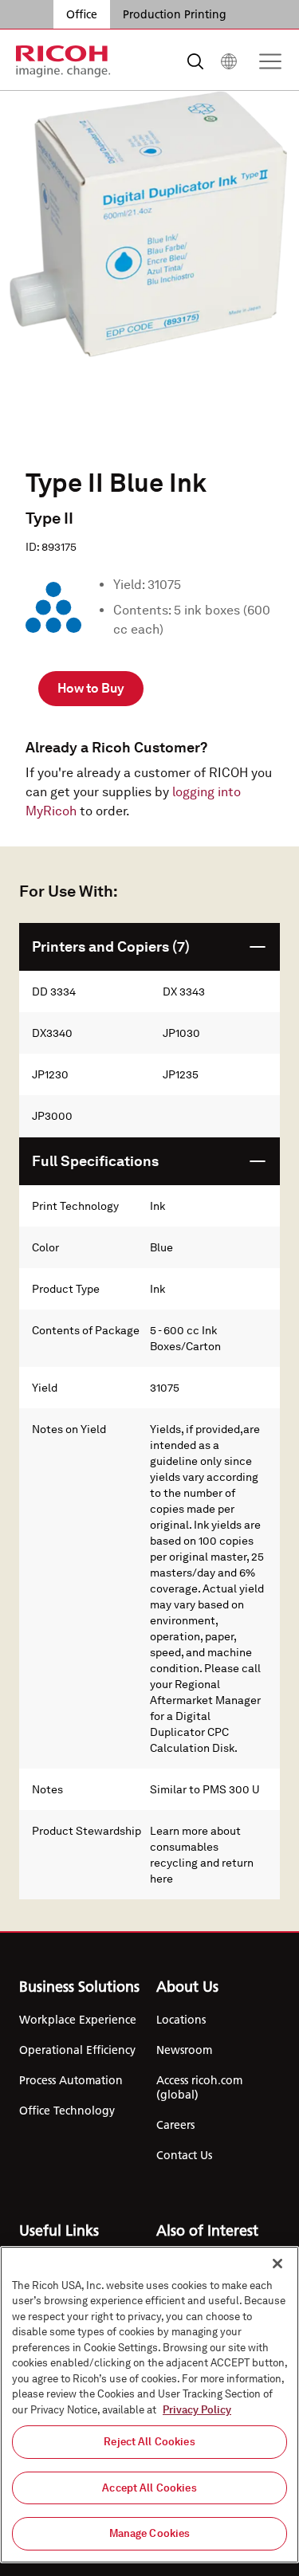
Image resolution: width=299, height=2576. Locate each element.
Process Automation (71, 2080)
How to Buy (91, 688)
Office (82, 14)
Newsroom (184, 2050)
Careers (175, 2125)
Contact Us (184, 2155)
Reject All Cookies (149, 2442)
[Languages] (229, 61)
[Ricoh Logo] (63, 61)
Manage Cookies (150, 2533)
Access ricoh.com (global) (199, 2087)
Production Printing (175, 14)
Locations (181, 2020)
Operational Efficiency (77, 2050)
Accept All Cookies (149, 2488)
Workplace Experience (78, 2020)
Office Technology (67, 2111)
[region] (149, 2405)
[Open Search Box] (195, 61)
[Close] (277, 2264)
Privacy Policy (197, 2410)
